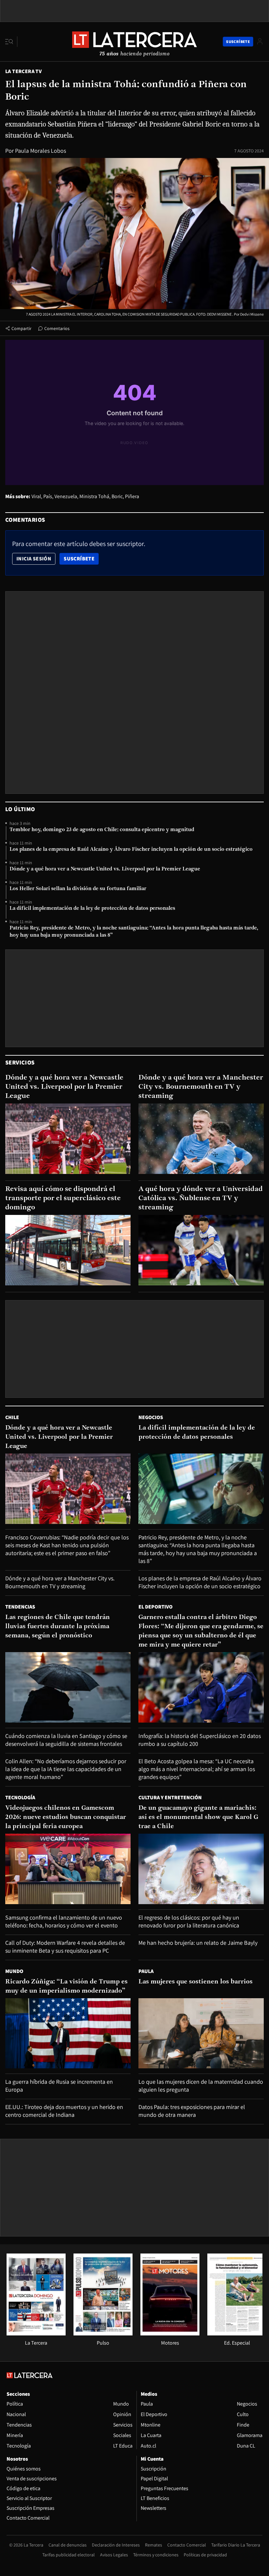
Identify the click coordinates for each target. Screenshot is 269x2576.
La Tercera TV (23, 71)
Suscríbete (81, 558)
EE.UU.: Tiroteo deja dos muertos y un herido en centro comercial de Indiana (64, 2111)
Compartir (21, 328)
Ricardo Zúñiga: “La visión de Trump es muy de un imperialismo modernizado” (66, 1986)
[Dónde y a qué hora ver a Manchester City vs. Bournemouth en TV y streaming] (201, 1139)
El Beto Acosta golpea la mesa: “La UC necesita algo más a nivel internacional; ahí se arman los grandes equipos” (197, 1769)
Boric (117, 496)
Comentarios (57, 328)
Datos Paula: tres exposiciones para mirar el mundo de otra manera (192, 2111)
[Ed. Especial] (237, 2334)
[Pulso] (103, 2334)
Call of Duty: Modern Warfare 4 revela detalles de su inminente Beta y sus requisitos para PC (65, 1947)
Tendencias (20, 1607)
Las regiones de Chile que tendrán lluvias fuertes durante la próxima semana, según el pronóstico (58, 1627)
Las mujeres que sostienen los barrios (196, 1982)
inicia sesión (34, 559)
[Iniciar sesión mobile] (260, 41)
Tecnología (20, 1797)
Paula (146, 1971)
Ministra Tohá (94, 496)
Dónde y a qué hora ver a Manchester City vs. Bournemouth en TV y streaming (201, 1087)
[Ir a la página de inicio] (134, 41)
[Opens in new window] (170, 2334)
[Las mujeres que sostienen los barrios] (201, 2033)
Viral (36, 496)
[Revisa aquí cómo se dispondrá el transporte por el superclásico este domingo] (68, 1250)
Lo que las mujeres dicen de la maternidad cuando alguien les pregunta (201, 2086)
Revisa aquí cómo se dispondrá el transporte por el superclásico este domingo (63, 1198)
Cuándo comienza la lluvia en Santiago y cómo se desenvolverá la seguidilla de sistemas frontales (66, 1740)
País (48, 496)
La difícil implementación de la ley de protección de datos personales (92, 908)
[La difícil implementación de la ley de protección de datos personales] (201, 1489)
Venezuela (66, 496)
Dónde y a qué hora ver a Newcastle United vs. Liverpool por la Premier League (105, 869)
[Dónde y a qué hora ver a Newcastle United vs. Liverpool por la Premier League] (68, 1139)
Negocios (151, 1417)
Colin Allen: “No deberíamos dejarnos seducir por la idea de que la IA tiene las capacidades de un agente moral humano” (66, 1769)
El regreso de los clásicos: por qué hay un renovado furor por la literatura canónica (189, 1921)
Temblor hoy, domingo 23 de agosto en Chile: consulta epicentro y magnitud (102, 830)
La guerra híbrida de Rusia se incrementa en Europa (59, 2086)
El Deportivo (155, 1607)
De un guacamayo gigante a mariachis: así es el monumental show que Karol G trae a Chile (198, 1817)
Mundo (14, 1971)
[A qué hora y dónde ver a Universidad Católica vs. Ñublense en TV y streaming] (201, 1250)
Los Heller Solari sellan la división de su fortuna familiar (78, 889)
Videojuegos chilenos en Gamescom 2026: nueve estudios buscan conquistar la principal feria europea (66, 1817)
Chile (12, 1417)
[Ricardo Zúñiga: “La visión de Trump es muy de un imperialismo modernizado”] (68, 2033)
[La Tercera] (36, 2334)
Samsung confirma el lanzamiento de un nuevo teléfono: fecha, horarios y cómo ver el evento (64, 1921)
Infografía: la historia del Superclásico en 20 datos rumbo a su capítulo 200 (200, 1740)
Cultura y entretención (170, 1797)
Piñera (132, 496)
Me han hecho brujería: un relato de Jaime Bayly (198, 1943)
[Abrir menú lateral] (11, 42)
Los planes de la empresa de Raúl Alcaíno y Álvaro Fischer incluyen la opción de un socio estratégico (131, 849)
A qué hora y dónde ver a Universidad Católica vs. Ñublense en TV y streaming (201, 1198)
